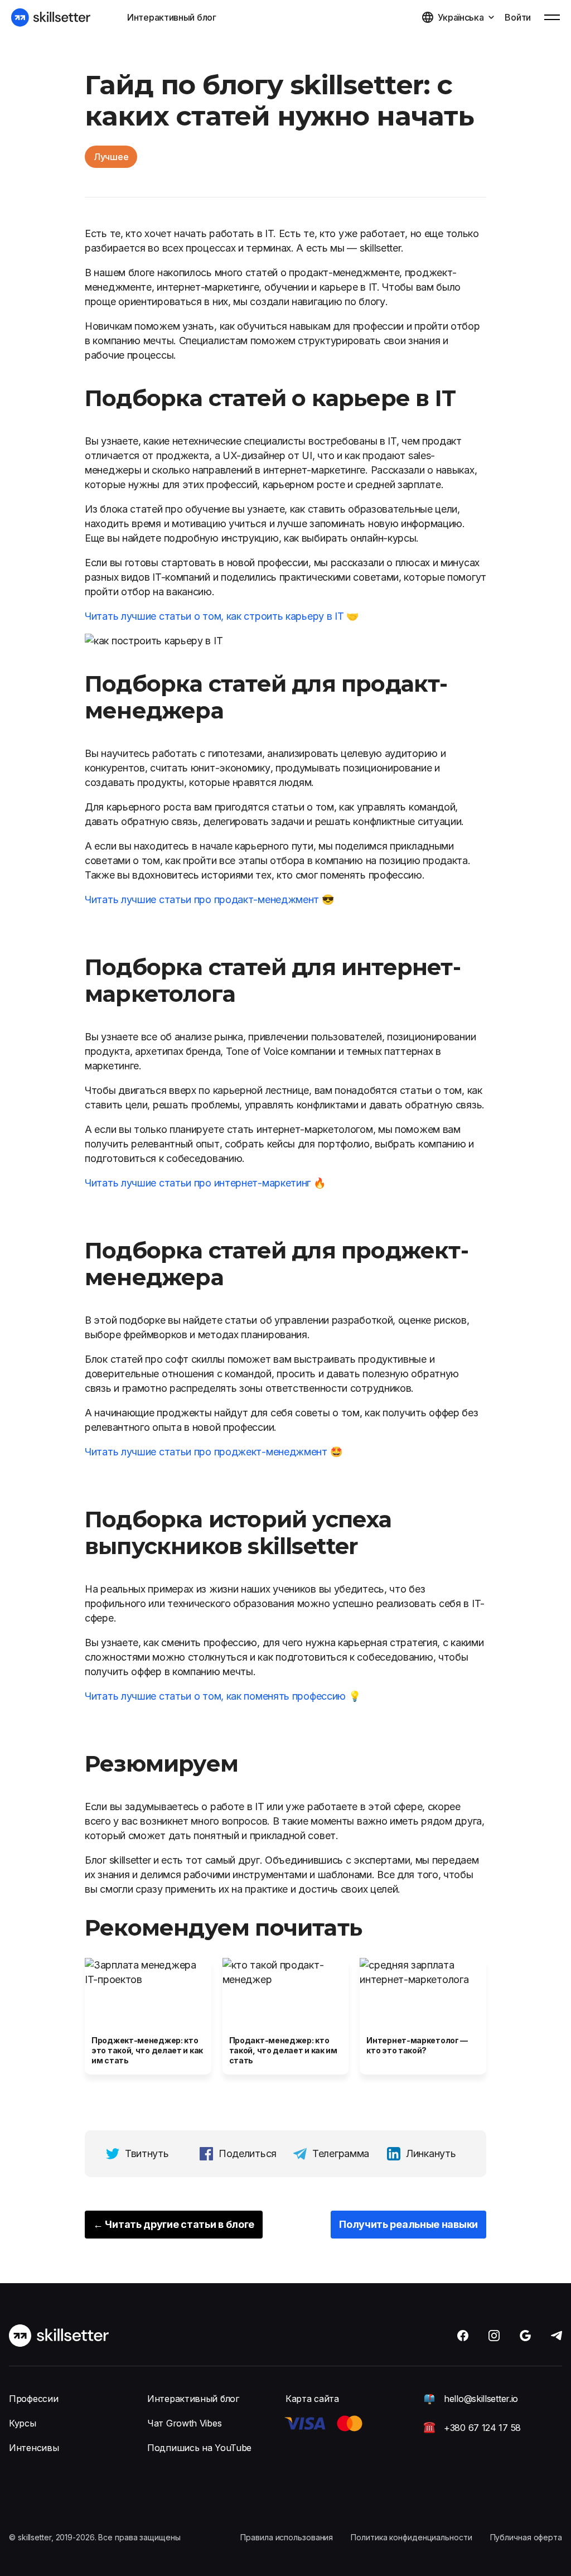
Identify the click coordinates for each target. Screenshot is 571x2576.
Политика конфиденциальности (411, 2537)
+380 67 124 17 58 (482, 2428)
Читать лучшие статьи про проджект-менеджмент (206, 1452)
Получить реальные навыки (408, 2224)
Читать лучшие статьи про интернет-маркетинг (198, 1183)
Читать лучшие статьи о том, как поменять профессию (215, 1696)
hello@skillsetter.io (481, 2399)
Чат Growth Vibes (184, 2423)
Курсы (23, 2423)
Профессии (33, 2399)
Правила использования (287, 2537)
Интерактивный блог (172, 17)
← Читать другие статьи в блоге (174, 2224)
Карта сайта (312, 2399)
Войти (518, 17)
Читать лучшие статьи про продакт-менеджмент (202, 899)
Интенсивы (34, 2448)
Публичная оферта (526, 2537)
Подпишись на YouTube (199, 2448)
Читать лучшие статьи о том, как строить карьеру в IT (214, 616)
